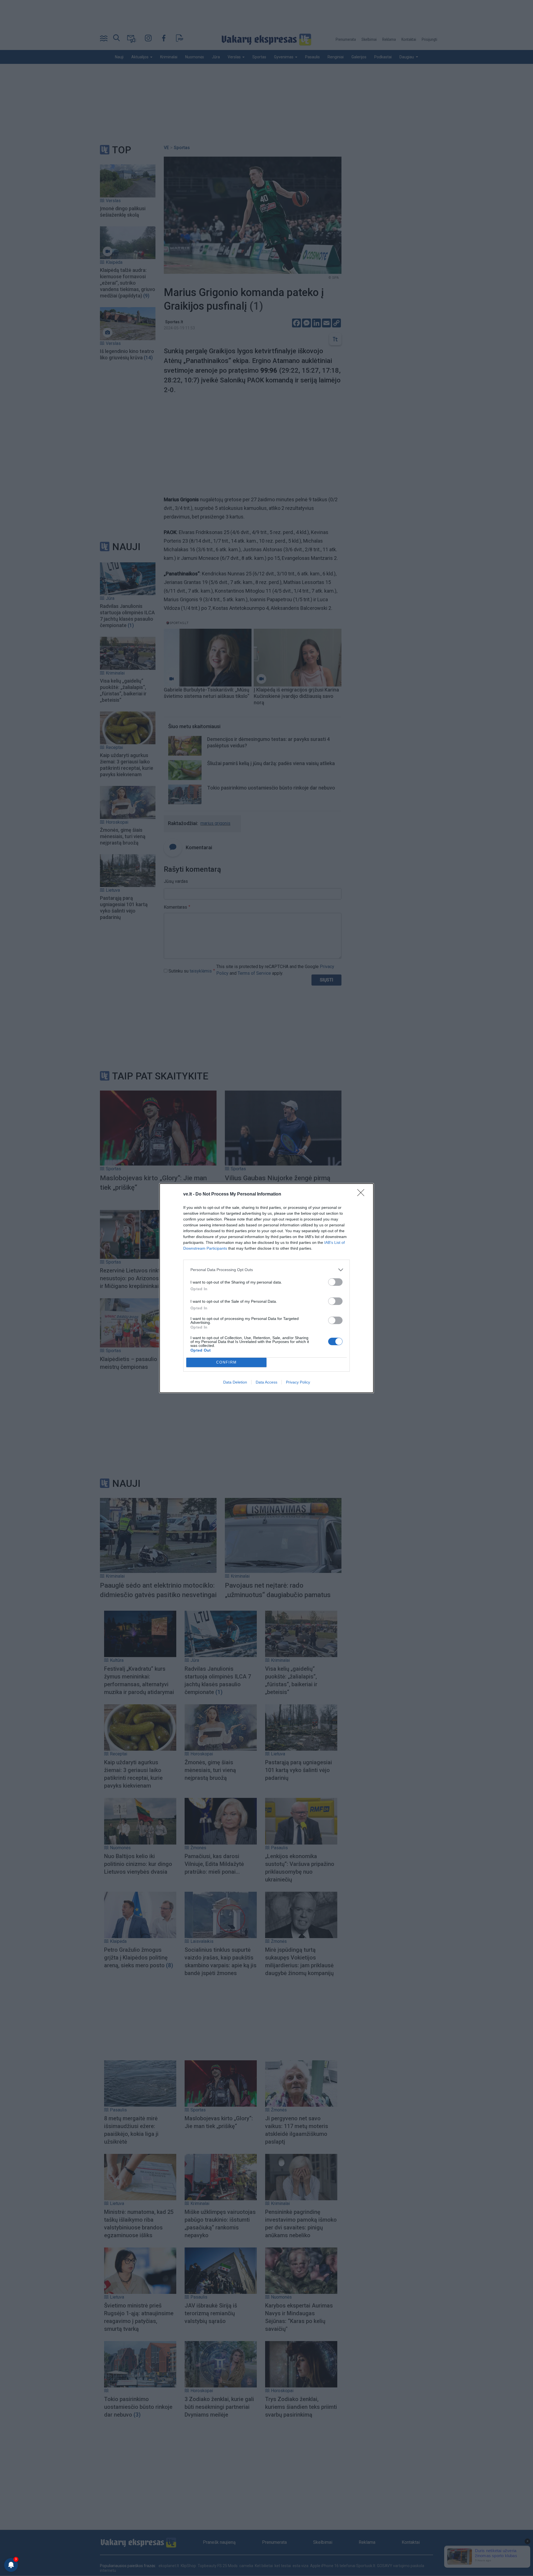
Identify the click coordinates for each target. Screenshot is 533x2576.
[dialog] (266, 1288)
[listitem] (266, 1270)
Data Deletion (235, 1382)
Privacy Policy (298, 1382)
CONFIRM (227, 1362)
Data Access (266, 1382)
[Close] (363, 1194)
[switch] (335, 1282)
